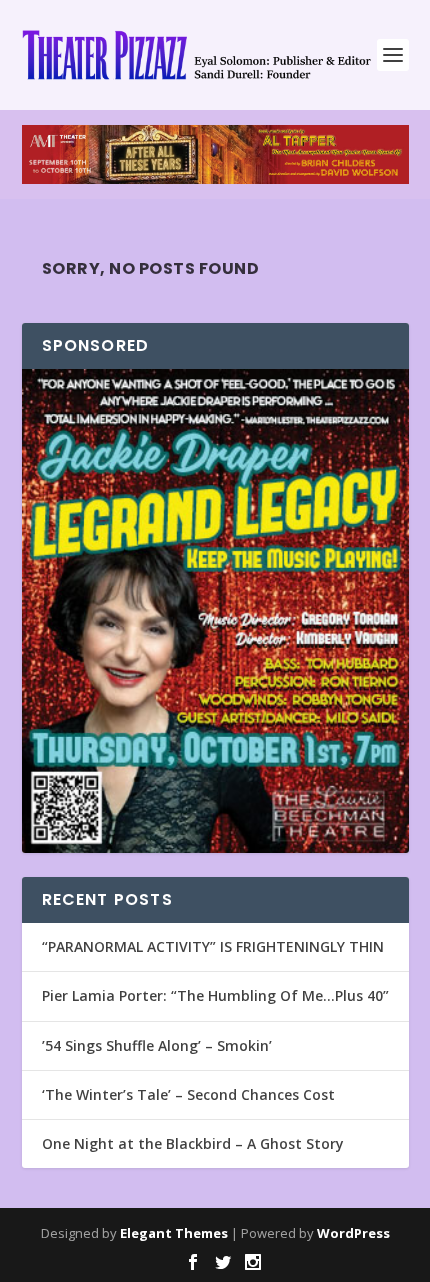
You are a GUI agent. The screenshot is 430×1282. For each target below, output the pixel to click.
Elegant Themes (174, 1233)
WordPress (353, 1233)
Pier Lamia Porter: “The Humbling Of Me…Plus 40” (215, 995)
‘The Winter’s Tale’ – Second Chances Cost (188, 1094)
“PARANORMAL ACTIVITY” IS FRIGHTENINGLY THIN (213, 946)
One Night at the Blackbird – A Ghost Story (193, 1143)
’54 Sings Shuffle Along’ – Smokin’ (157, 1045)
